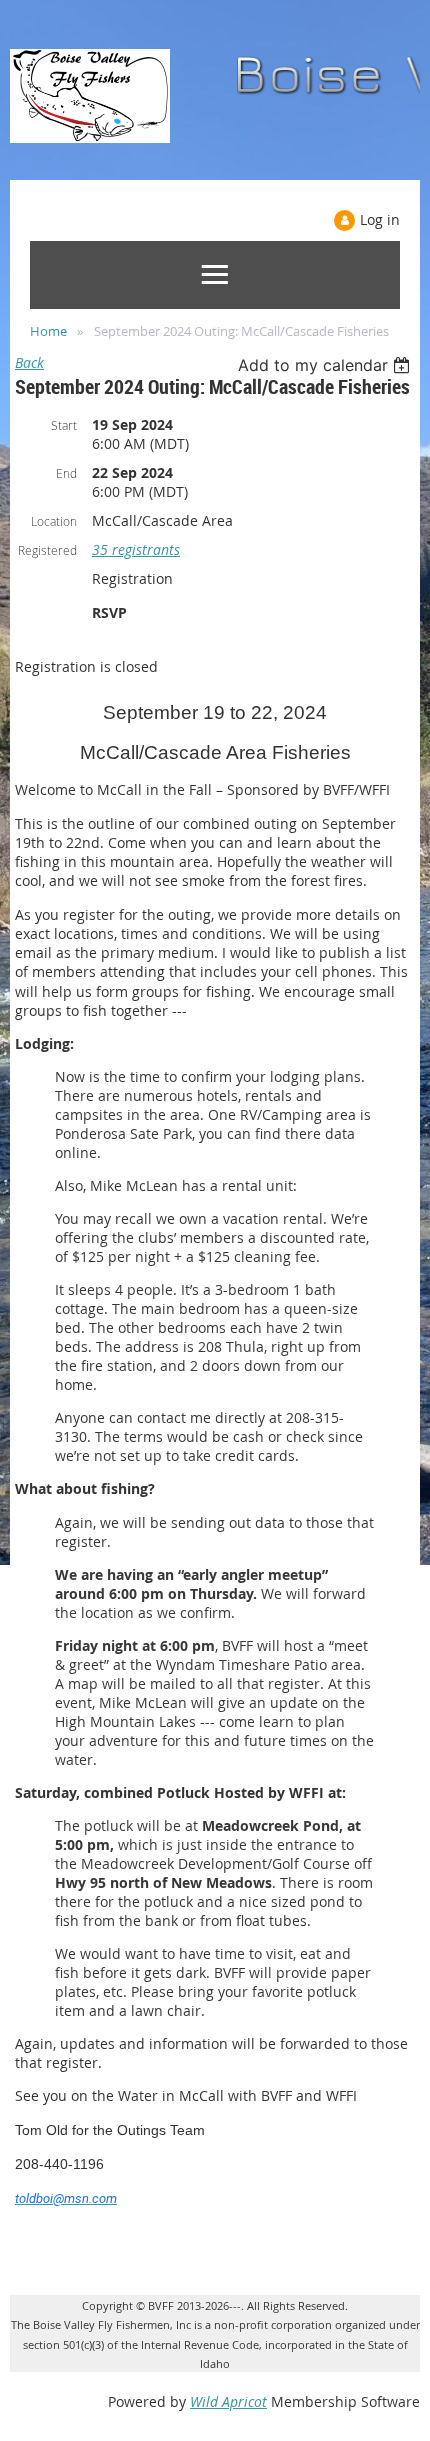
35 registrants (136, 549)
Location (54, 521)
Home (48, 331)
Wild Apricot (228, 2401)
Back (29, 362)
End (66, 473)
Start (64, 425)
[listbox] (326, 365)
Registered (47, 550)
